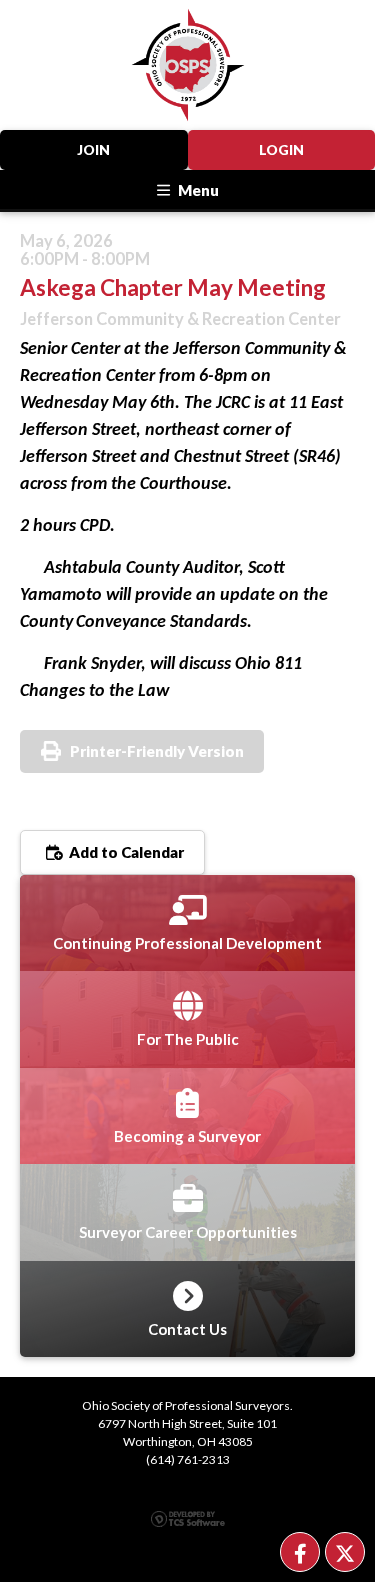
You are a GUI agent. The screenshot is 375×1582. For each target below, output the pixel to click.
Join (93, 150)
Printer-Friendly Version (157, 751)
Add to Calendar (125, 852)
